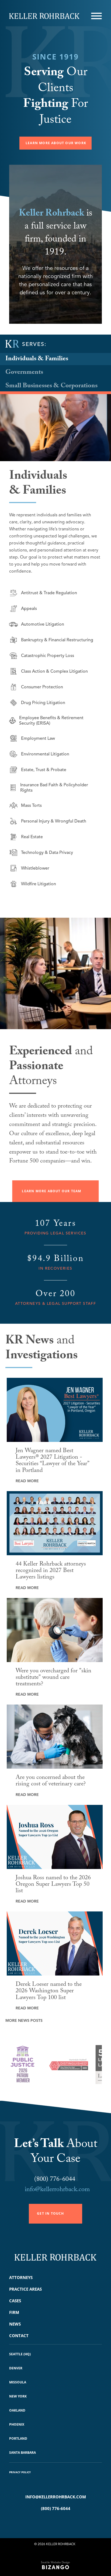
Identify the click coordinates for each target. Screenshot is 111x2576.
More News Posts (24, 2021)
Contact (19, 2336)
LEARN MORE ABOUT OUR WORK (56, 143)
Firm (14, 2312)
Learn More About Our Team (51, 1191)
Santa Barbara (22, 2453)
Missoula (18, 2382)
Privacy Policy (20, 2472)
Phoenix (17, 2424)
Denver (16, 2368)
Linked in (63, 2522)
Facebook (48, 2522)
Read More (27, 1481)
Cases (15, 2301)
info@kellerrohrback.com (57, 2190)
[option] (40, 2067)
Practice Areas (25, 2289)
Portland (18, 2438)
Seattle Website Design (55, 2562)
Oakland (17, 2410)
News (15, 2324)
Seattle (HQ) (20, 2354)
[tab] (55, 359)
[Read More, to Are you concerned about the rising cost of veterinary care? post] (55, 1737)
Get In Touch (50, 2213)
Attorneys (21, 2277)
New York (18, 2396)
